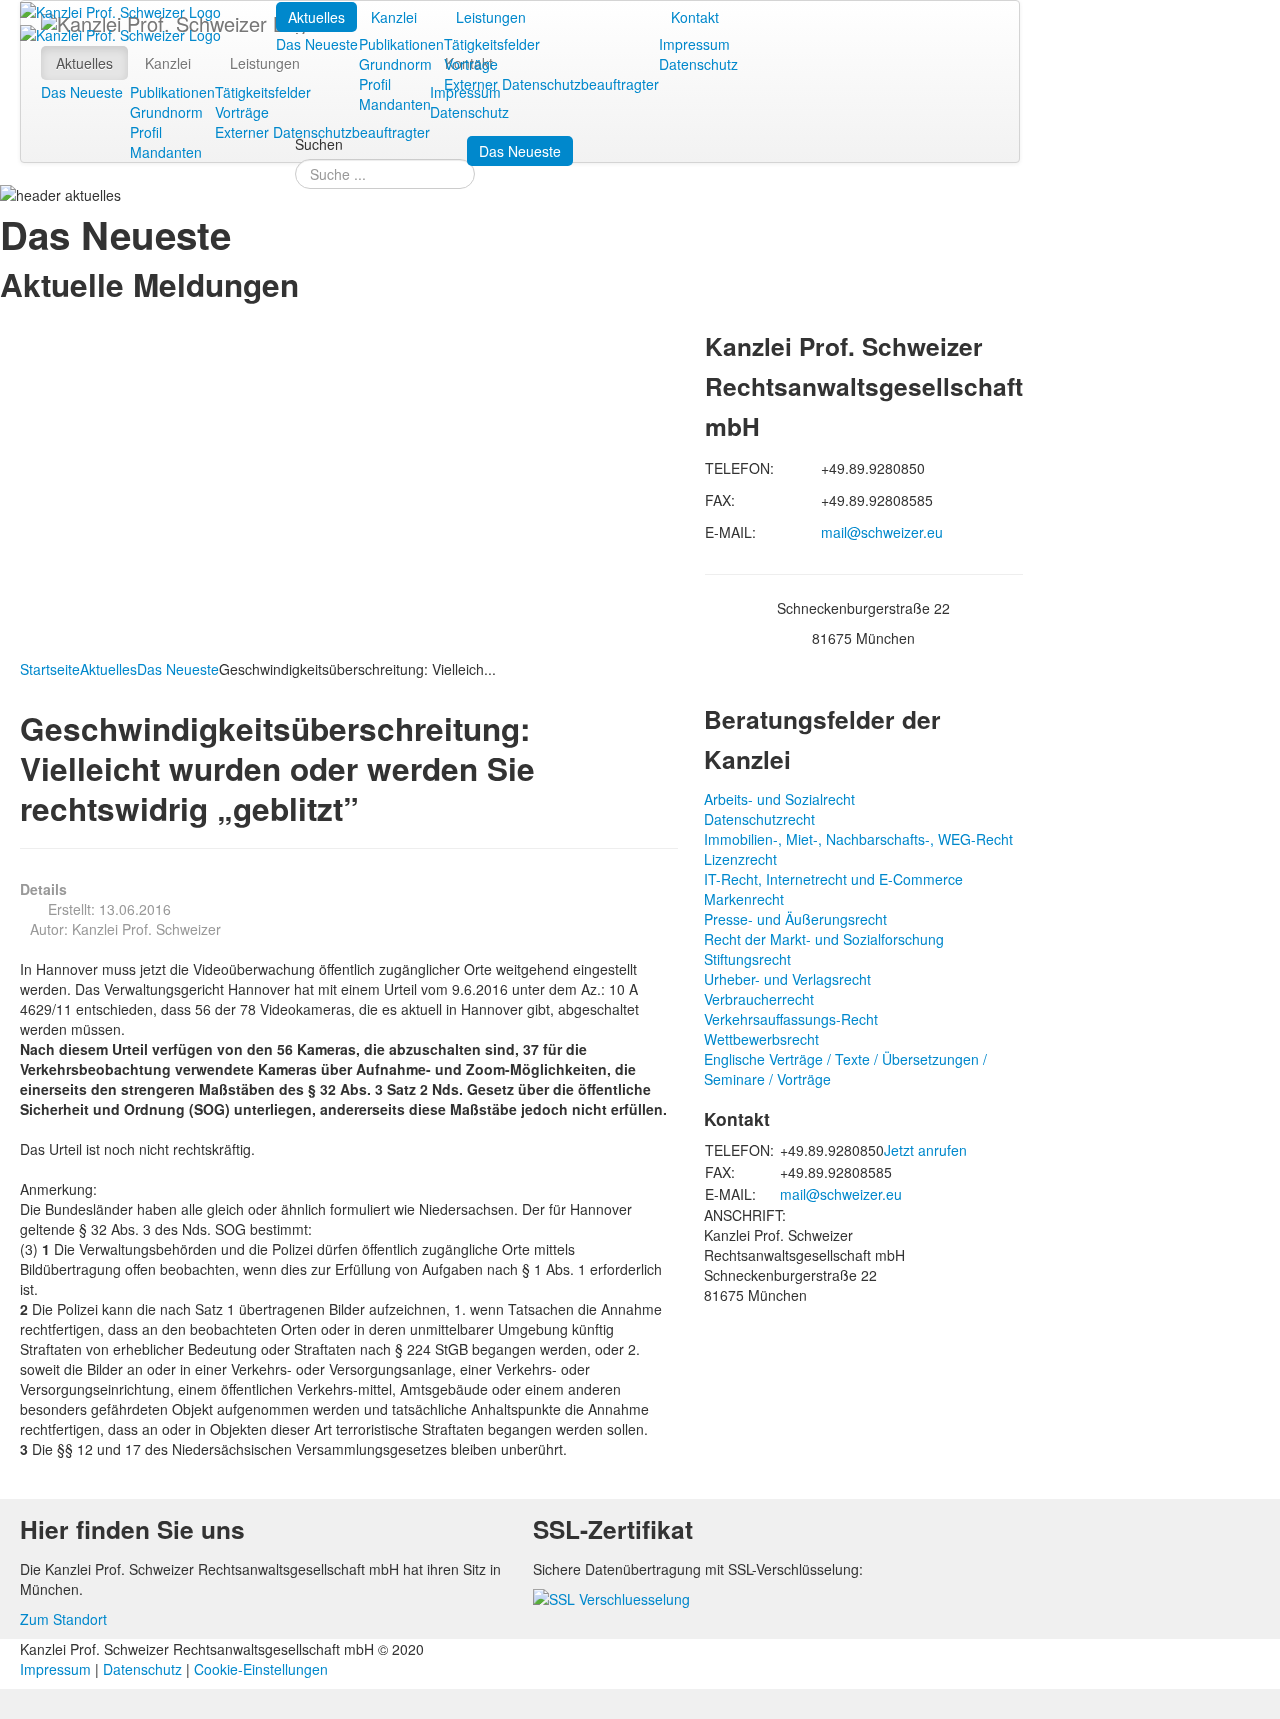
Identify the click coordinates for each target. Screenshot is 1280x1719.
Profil (375, 84)
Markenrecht (744, 899)
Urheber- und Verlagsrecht (787, 979)
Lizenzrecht (740, 859)
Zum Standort (63, 1619)
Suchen (319, 144)
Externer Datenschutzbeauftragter (551, 84)
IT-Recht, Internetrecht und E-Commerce (833, 879)
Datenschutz (698, 64)
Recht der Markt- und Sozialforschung (824, 939)
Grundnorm (395, 64)
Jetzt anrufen (925, 1150)
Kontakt (695, 17)
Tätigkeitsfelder (492, 44)
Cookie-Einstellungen (261, 1669)
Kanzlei (394, 17)
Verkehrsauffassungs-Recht (791, 1019)
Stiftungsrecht (747, 959)
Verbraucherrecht (759, 999)
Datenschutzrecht (759, 819)
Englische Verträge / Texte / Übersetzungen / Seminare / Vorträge (845, 1069)
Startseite (50, 669)
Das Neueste (317, 44)
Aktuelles (316, 17)
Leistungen (491, 17)
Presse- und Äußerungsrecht (795, 919)
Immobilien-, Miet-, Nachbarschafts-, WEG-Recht (858, 839)
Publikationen (401, 44)
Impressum (694, 44)
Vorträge (471, 64)
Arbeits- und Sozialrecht (779, 799)
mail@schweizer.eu (882, 532)
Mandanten (395, 104)
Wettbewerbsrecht (761, 1039)
